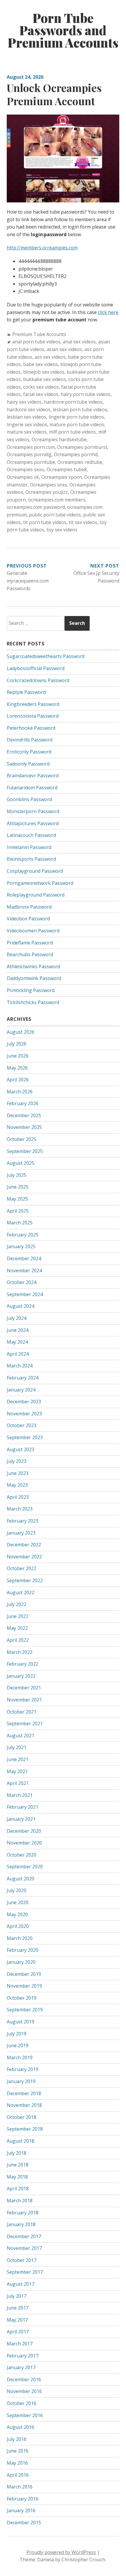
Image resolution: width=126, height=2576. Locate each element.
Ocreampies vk (23, 477)
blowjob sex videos (44, 372)
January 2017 (21, 2367)
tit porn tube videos (45, 522)
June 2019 (18, 2045)
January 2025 (21, 1246)
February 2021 (23, 1807)
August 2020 (21, 1879)
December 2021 (24, 1688)
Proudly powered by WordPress (61, 2552)
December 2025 (24, 1115)
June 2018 (18, 2165)
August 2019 (21, 2022)
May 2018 (17, 2177)
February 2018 (23, 2213)
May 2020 (17, 1914)
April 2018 (18, 2189)
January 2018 (21, 2224)
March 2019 (20, 2058)
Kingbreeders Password (33, 704)
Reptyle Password (26, 692)
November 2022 (24, 1557)
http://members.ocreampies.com (42, 248)
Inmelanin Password (29, 847)
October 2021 (22, 1712)
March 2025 (20, 1223)
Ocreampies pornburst (82, 447)
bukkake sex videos (45, 379)
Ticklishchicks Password (33, 1002)
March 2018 (20, 2201)
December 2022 (24, 1545)
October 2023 (22, 1425)
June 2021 (18, 1759)
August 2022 (21, 1592)
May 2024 (17, 1342)
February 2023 (23, 1521)
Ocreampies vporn (62, 477)
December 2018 (24, 2093)
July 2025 (17, 1175)
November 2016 (24, 2391)
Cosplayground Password (35, 871)
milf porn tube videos (72, 432)
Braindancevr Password (33, 776)
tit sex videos (83, 522)
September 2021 (25, 1724)
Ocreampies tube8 (67, 469)
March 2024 (20, 1366)
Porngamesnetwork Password (40, 883)
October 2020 (22, 1855)
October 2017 (22, 2260)
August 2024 (21, 1306)
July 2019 (17, 2034)
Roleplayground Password (36, 895)
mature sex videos (27, 432)
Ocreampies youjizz (47, 492)
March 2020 (20, 1938)
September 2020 (25, 1867)
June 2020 (18, 1902)
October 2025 (22, 1139)
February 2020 (23, 1950)
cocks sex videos (41, 387)
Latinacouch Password (31, 835)
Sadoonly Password (28, 764)
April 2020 (18, 1926)
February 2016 (23, 2499)
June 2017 (18, 2308)
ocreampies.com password (36, 507)
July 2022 (17, 1604)
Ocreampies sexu (25, 469)
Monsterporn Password (33, 811)
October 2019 (22, 1998)
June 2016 (18, 2451)
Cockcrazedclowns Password (38, 680)
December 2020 (24, 1831)
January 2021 (21, 1819)
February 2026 (23, 1103)
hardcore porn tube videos (73, 402)
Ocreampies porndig (29, 454)
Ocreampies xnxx (48, 485)
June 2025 (18, 1187)
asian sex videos (64, 349)
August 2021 (21, 1736)
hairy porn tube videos (86, 394)
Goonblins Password (29, 799)
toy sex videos (62, 530)
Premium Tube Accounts (39, 334)
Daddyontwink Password (34, 978)
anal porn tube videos (36, 342)
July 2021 (17, 1747)
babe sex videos (41, 364)
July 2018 (17, 2153)
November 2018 (24, 2105)
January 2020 (21, 1962)
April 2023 (18, 1497)
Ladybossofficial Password (36, 668)
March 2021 (20, 1795)
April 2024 (18, 1354)
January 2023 (21, 1533)
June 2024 (18, 1330)
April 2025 (18, 1211)
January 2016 (21, 2510)
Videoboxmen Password (33, 931)
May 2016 (17, 2463)
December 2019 (24, 1974)
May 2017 (17, 2320)
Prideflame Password (30, 943)
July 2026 (17, 1044)
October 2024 (22, 1282)
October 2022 (22, 1568)
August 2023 (21, 1449)
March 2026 (20, 1092)
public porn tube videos (55, 515)
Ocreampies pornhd (76, 454)
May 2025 (17, 1199)
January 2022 (21, 1676)
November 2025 (24, 1127)
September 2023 (25, 1437)
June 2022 (18, 1616)
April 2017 (18, 2332)
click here (108, 312)
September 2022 (25, 1580)
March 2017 (20, 2344)
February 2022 (23, 1664)
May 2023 (17, 1485)
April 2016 (18, 2475)
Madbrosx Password (29, 907)
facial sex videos (41, 394)
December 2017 (24, 2236)
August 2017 (21, 2284)
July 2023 (17, 1461)
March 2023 (20, 1509)
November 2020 (24, 1843)
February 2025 (23, 1235)
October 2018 (22, 2117)
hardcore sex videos (29, 410)
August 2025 (21, 1163)
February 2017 (23, 2356)
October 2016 (22, 2403)
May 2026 (17, 1068)
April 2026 (18, 1080)
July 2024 (17, 1318)
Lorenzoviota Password (33, 716)
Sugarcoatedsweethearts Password (46, 656)
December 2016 (24, 2379)
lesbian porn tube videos (80, 410)
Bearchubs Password (30, 954)
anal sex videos (79, 342)
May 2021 (17, 1771)
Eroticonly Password (29, 752)
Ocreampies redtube (80, 462)
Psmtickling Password (31, 990)
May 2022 (17, 1628)
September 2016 (25, 2415)
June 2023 (18, 1473)
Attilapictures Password (33, 823)
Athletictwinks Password (33, 966)
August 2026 (21, 1032)
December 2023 (24, 1402)
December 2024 (24, 1258)
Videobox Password (28, 919)
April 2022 (18, 1640)
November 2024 (24, 1271)
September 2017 (25, 2272)
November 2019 (24, 1986)
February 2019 (23, 2069)
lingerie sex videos (27, 424)
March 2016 (20, 2487)
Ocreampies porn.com (31, 447)
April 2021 (18, 1783)
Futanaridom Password (32, 788)
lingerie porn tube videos (76, 417)
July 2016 (17, 2439)
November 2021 (24, 1700)
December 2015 (24, 2523)
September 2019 (25, 2010)
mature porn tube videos (77, 424)
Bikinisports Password (31, 859)
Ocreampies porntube (31, 462)
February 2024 (23, 1378)
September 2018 (25, 2129)
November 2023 (24, 1414)
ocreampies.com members (57, 500)
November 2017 (24, 2248)
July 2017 (17, 2296)
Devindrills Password (30, 740)
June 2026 (18, 1056)
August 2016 (21, 2427)
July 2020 (17, 1890)
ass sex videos (50, 357)
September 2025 (25, 1151)
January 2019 (21, 2081)
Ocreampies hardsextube (59, 439)
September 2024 (25, 1294)
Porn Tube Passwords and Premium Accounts (63, 30)
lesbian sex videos (27, 417)
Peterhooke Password (31, 728)
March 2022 (20, 1652)
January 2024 (21, 1390)
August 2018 (21, 2141)
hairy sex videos (24, 402)
